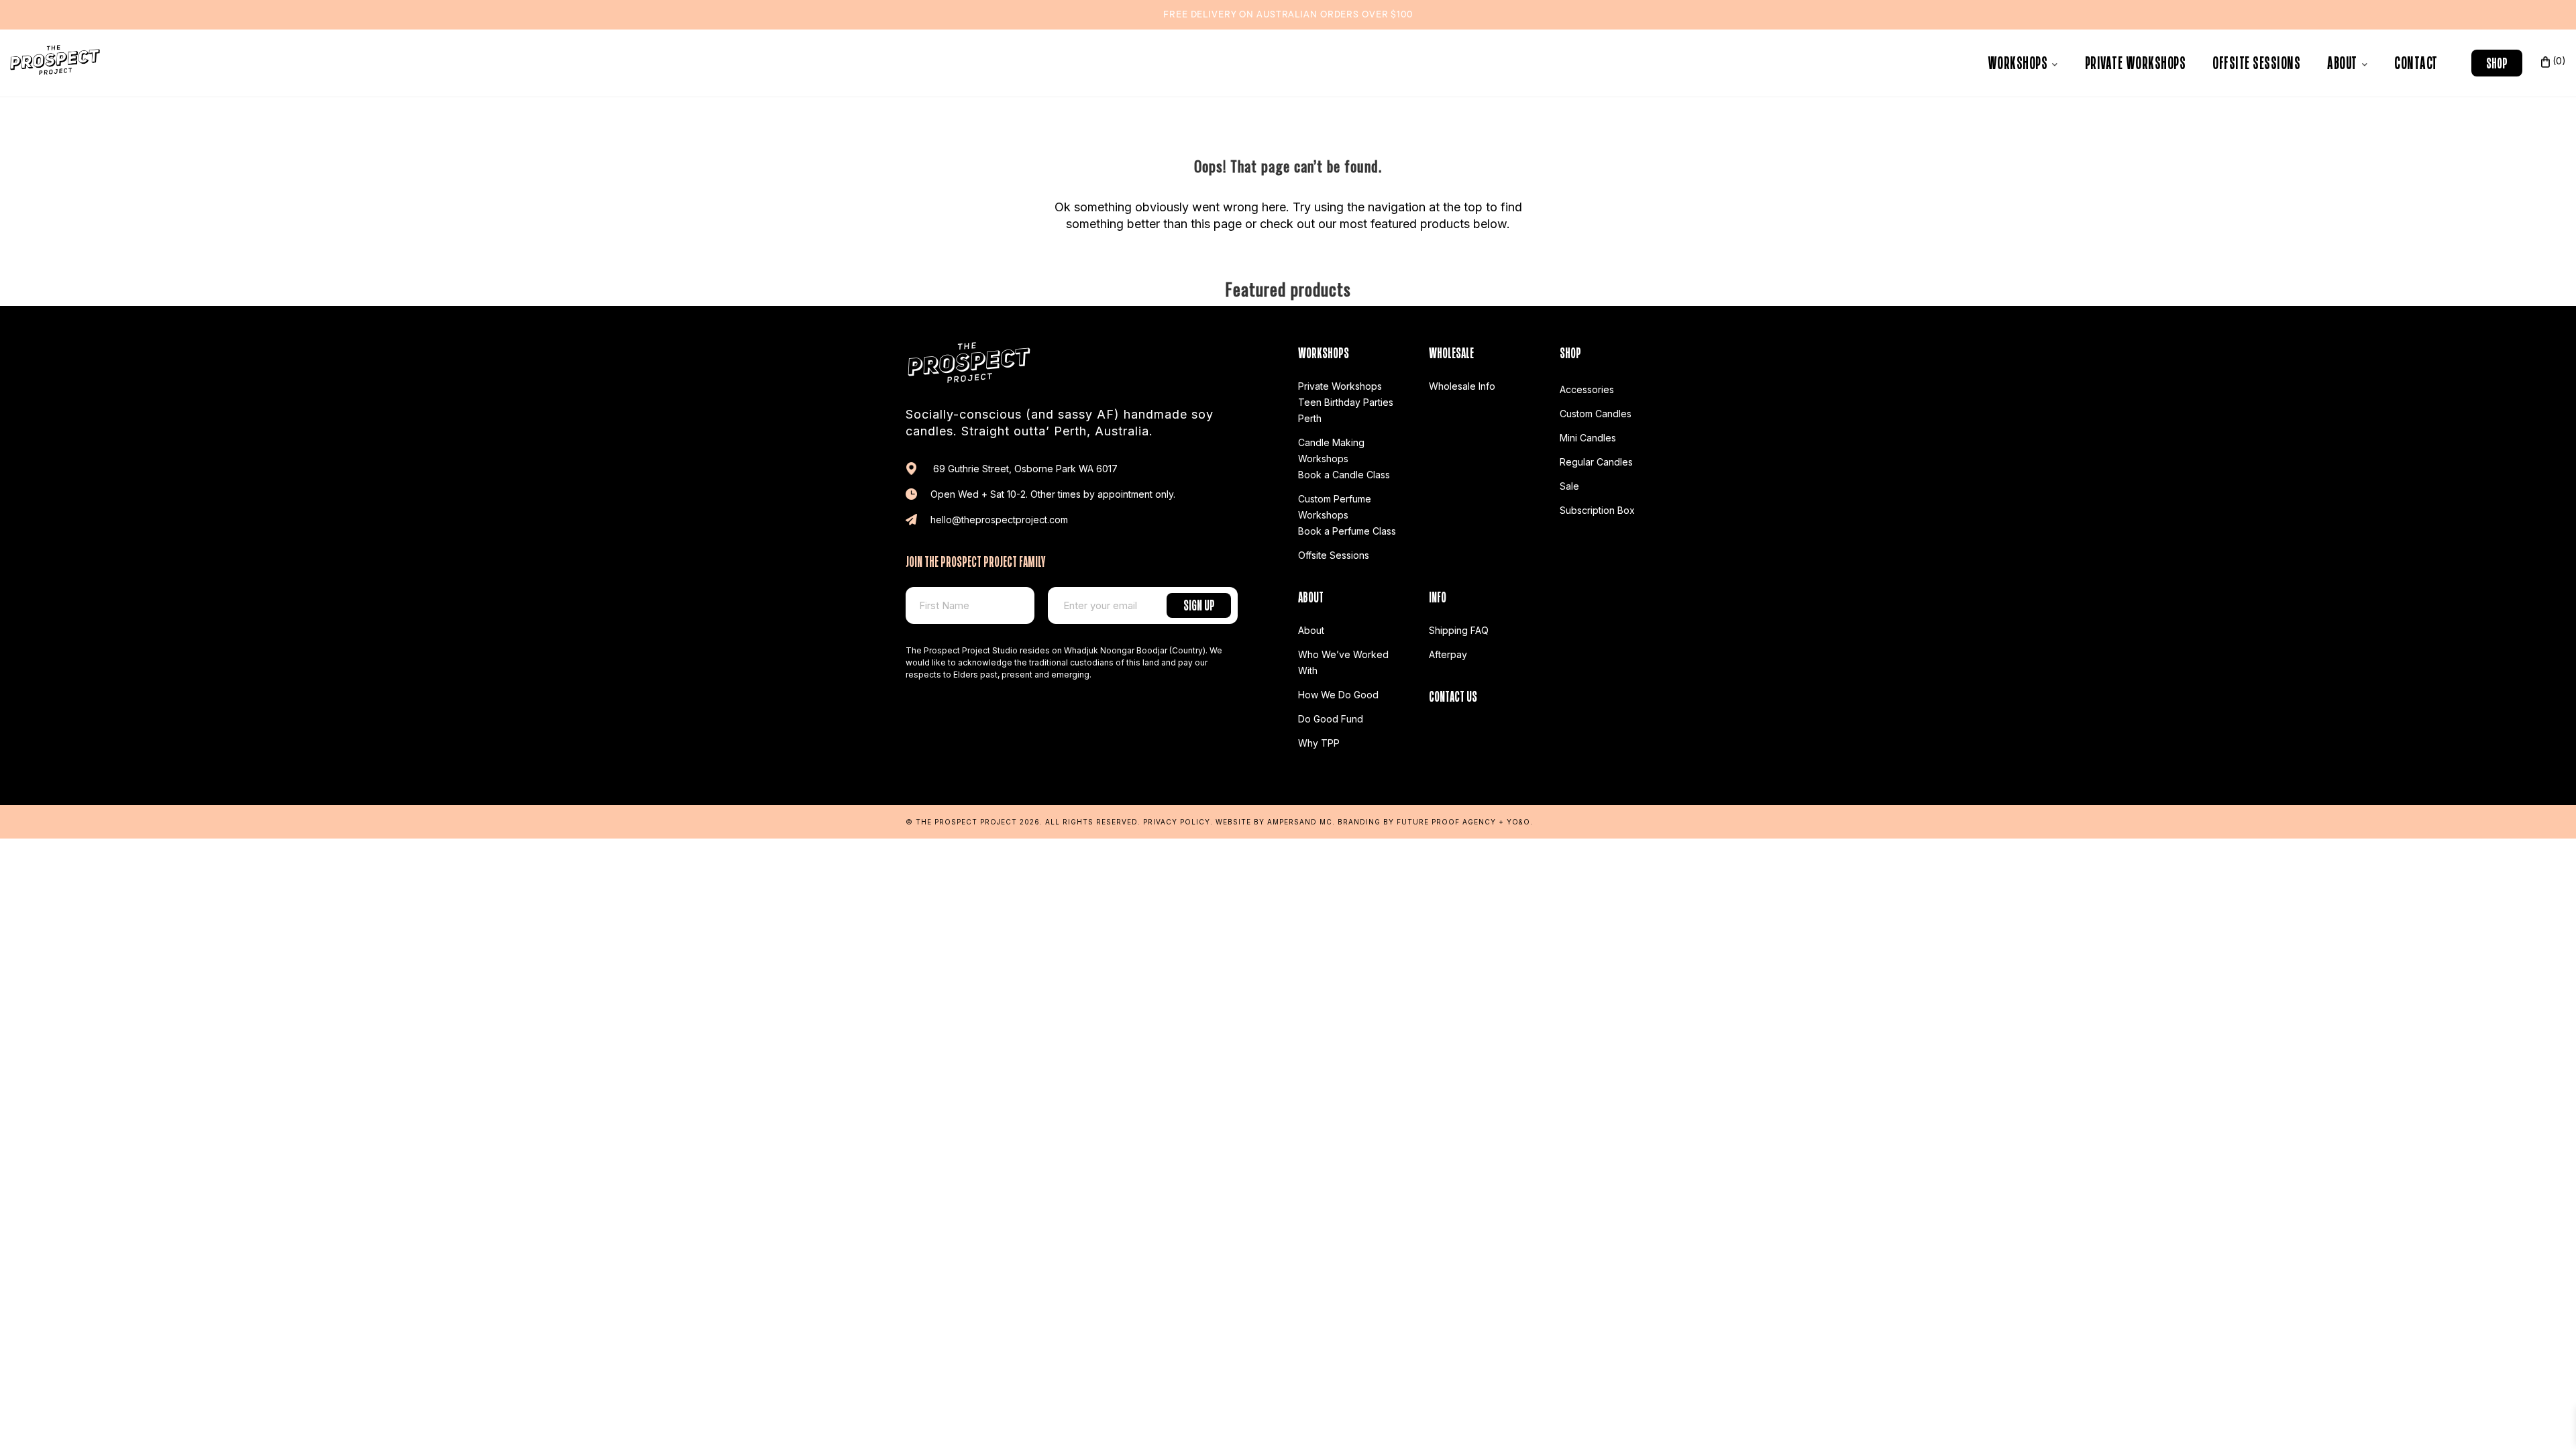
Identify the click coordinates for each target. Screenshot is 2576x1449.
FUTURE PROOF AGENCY (1446, 822)
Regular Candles (1596, 462)
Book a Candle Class (1344, 475)
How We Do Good (1338, 695)
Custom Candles (1596, 414)
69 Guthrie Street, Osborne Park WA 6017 (1024, 469)
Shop (2497, 61)
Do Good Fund (1331, 719)
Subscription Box (1597, 510)
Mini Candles (1588, 438)
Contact (2416, 61)
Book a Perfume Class (1347, 531)
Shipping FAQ (1459, 630)
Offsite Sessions (2256, 61)
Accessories (1587, 389)
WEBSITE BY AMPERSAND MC (1274, 822)
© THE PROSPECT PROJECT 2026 (973, 822)
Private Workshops (2136, 61)
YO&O (1518, 822)
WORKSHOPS (2019, 61)
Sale (1569, 486)
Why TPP (1319, 743)
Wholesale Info (1462, 386)
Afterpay (1448, 654)
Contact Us (1453, 695)
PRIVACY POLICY (1177, 822)
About (2344, 61)
